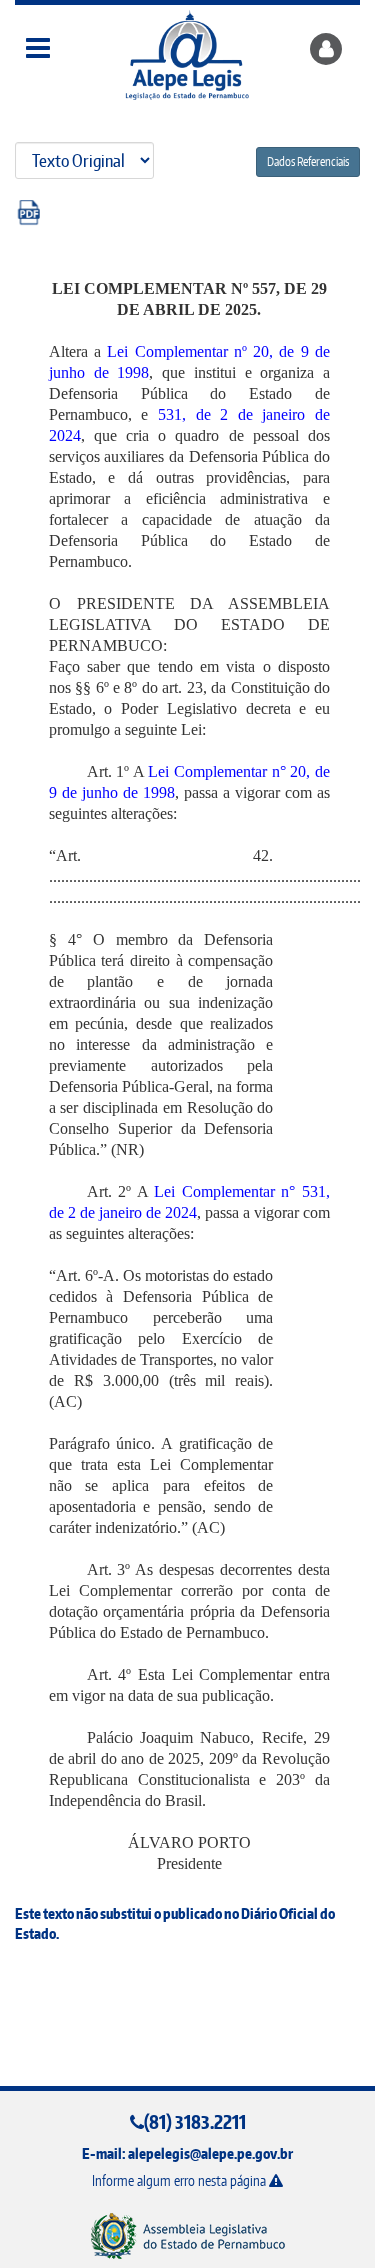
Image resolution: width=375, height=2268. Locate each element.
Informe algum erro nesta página (180, 2180)
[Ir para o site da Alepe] (187, 2235)
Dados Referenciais (308, 161)
